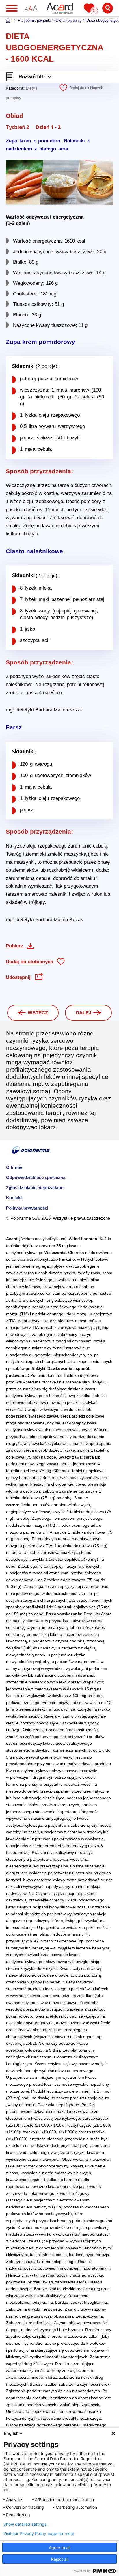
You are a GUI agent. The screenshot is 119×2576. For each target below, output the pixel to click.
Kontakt (14, 1198)
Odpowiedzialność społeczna (36, 1177)
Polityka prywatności (27, 1208)
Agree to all (59, 2548)
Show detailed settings (25, 2524)
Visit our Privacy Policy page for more (39, 2534)
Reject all (60, 2559)
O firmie (14, 1167)
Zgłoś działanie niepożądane (35, 1188)
